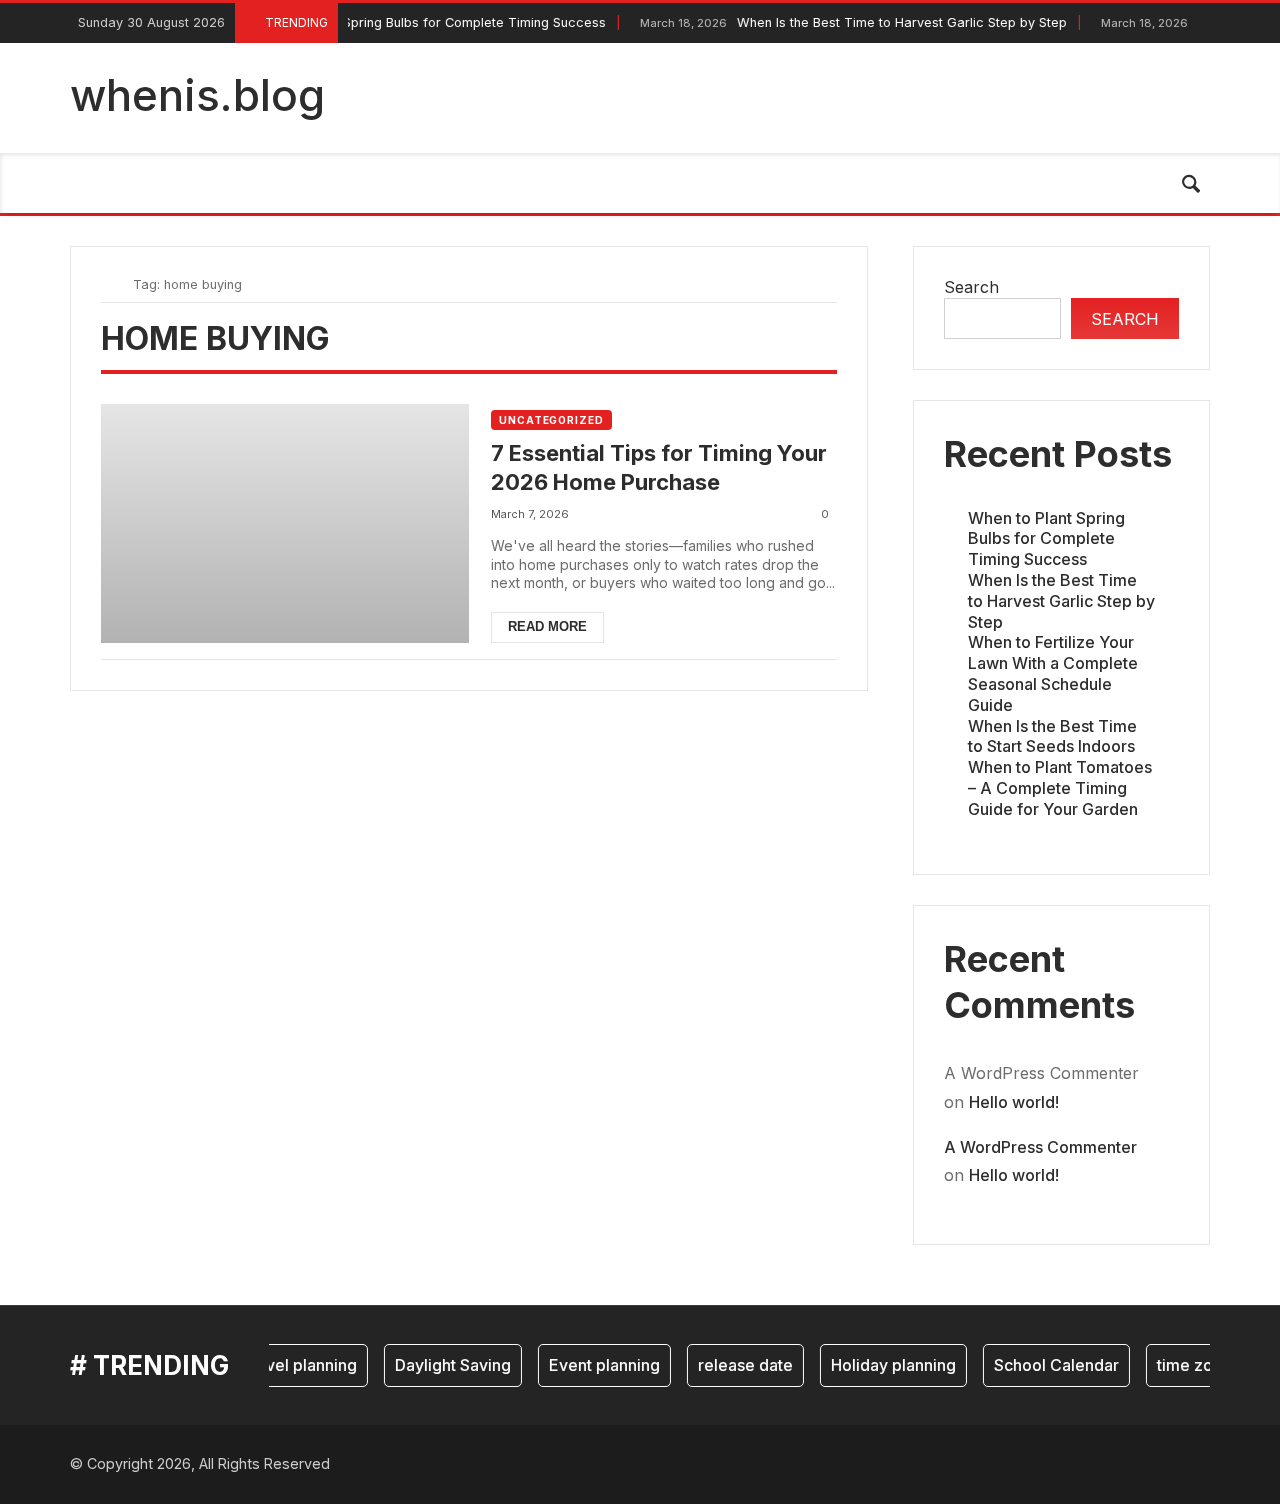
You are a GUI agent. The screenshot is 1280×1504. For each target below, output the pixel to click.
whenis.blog (197, 95)
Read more (547, 626)
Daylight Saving (442, 1365)
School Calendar (1045, 1365)
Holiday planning (882, 1365)
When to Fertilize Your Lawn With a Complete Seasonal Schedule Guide (1053, 673)
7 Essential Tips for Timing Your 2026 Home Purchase (659, 467)
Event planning (593, 1365)
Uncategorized (551, 420)
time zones (1187, 1365)
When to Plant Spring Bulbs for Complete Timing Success (369, 22)
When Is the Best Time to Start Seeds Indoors (1052, 736)
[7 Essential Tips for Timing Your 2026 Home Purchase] (285, 523)
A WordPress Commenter (1040, 1147)
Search (971, 287)
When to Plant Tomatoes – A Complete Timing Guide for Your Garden (1060, 788)
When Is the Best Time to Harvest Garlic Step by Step (841, 22)
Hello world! (1014, 1102)
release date (734, 1365)
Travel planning (288, 1365)
